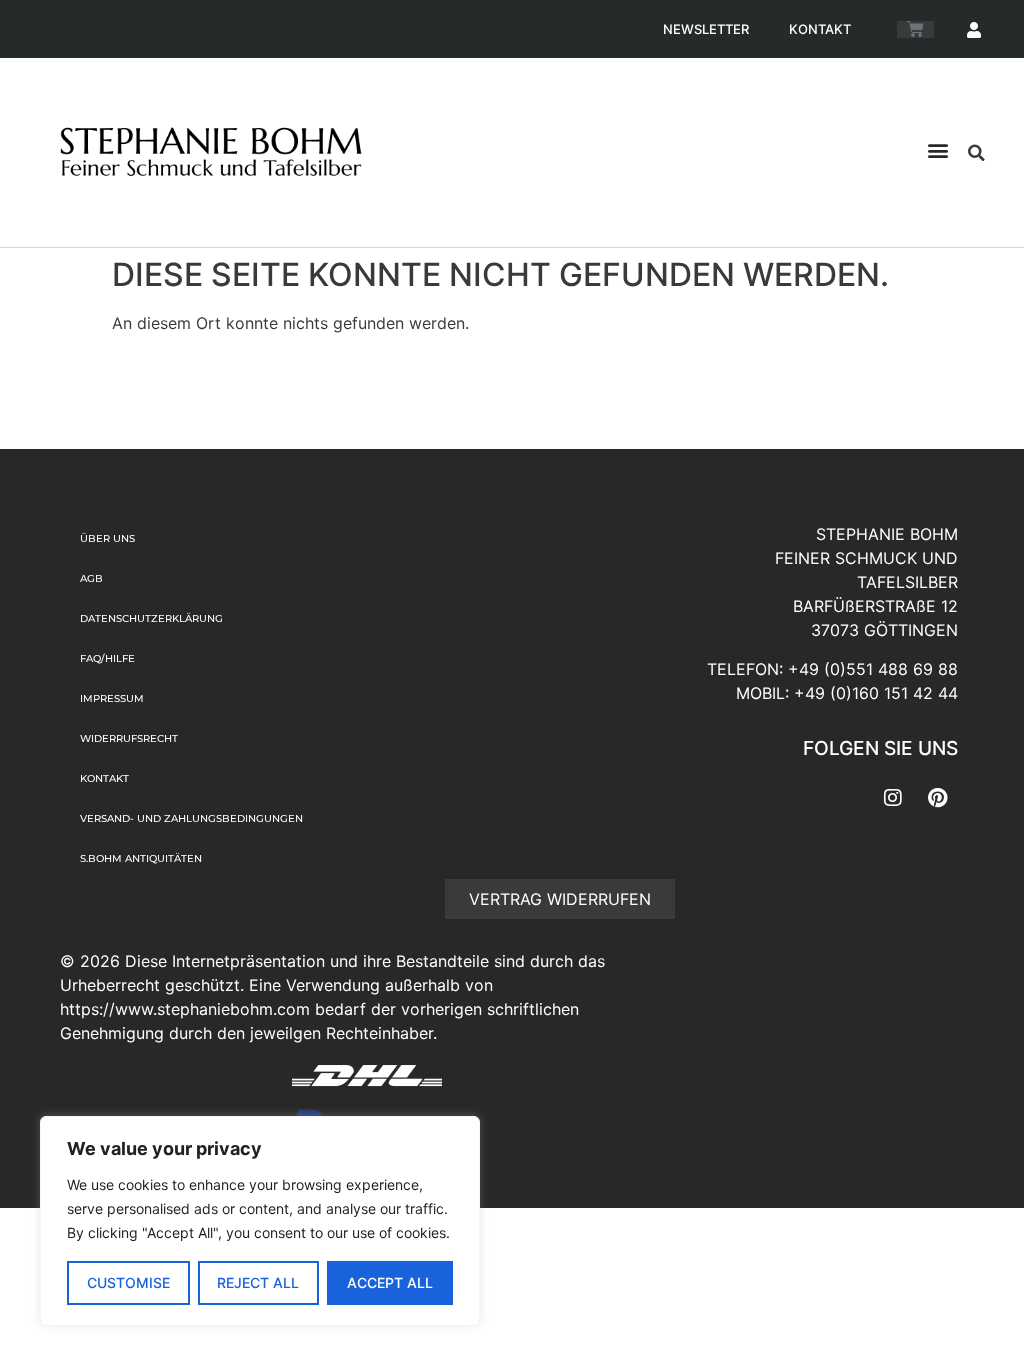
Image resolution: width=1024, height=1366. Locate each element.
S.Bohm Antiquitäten (141, 858)
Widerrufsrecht (129, 738)
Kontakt (820, 29)
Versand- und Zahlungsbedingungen (191, 818)
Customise (128, 1282)
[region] (260, 1221)
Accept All (390, 1282)
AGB (91, 578)
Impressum (112, 698)
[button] (938, 150)
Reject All (258, 1282)
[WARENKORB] (915, 29)
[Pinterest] (938, 798)
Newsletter (706, 29)
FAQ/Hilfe (107, 658)
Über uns (107, 538)
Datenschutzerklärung (151, 618)
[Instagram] (893, 798)
